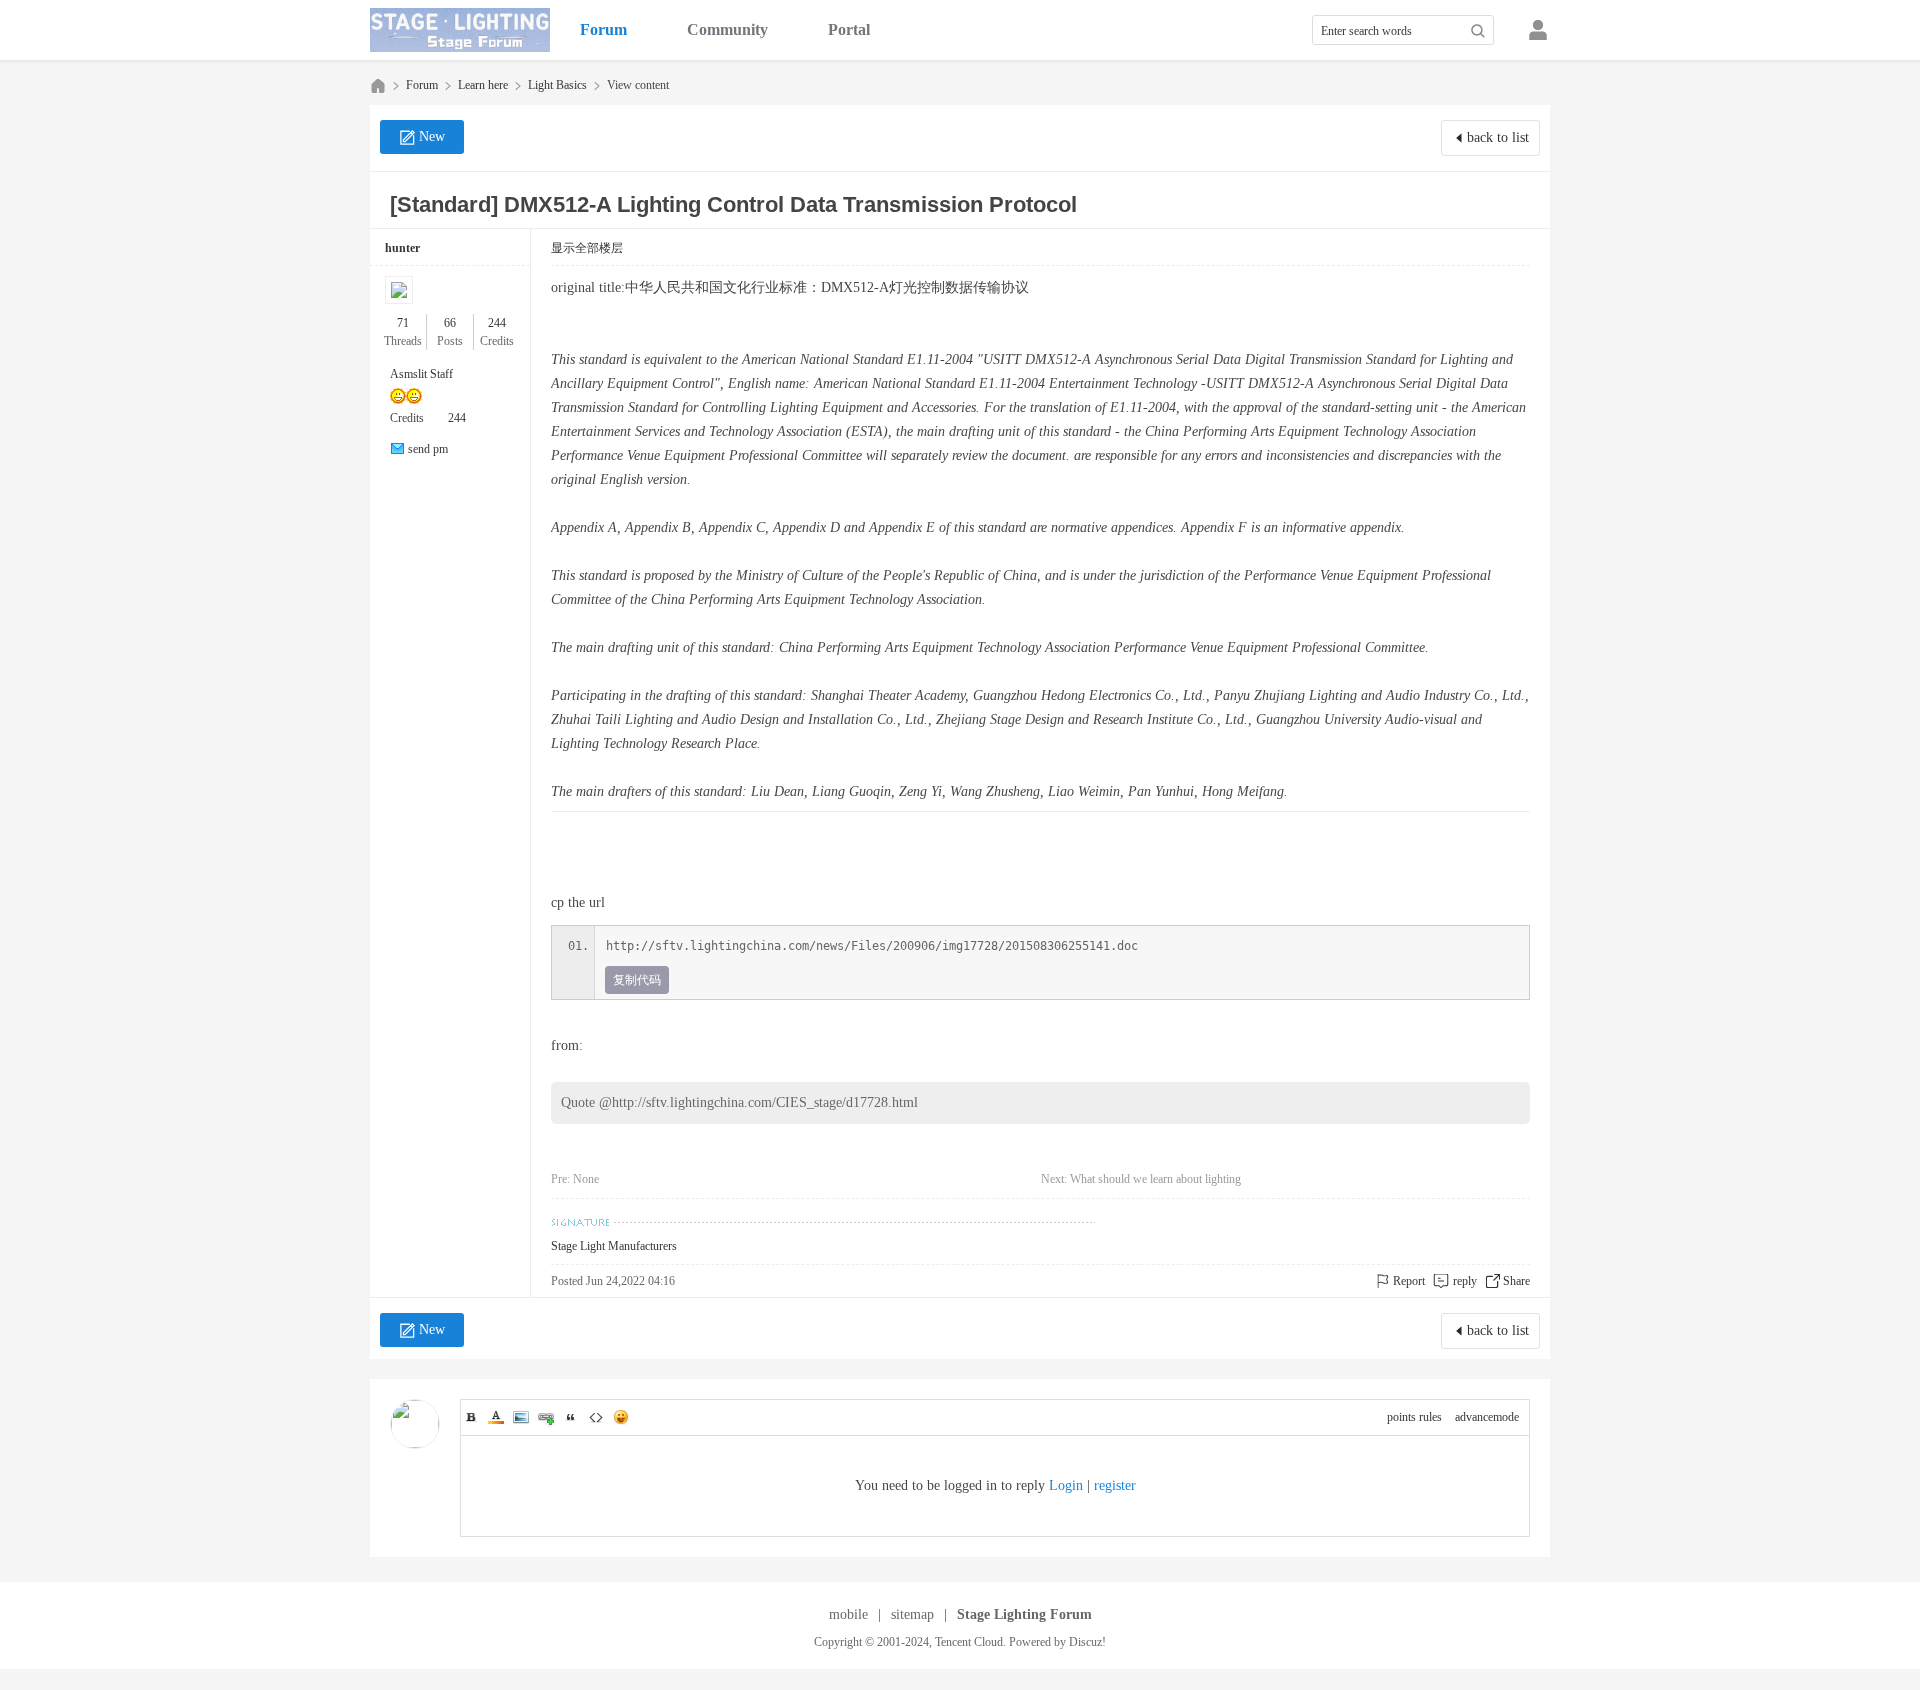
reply (1465, 1281)
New (432, 136)
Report (1409, 1281)
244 (497, 323)
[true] (1478, 31)
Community (727, 29)
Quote (571, 1417)
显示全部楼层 (587, 248)
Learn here (483, 85)
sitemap (912, 1614)
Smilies (621, 1417)
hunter (402, 248)
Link (546, 1417)
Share (1516, 1281)
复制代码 (637, 980)
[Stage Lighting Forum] (460, 30)
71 (403, 323)
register (1115, 1485)
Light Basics (557, 85)
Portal (849, 29)
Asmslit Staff (421, 374)
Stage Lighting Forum (378, 85)
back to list (1498, 137)
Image (521, 1417)
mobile (848, 1614)
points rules (1414, 1417)
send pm (428, 449)
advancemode (1487, 1417)
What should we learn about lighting (1155, 1179)
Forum (603, 29)
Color (496, 1417)
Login (1066, 1485)
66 (450, 323)
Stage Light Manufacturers (614, 1246)
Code (596, 1417)
